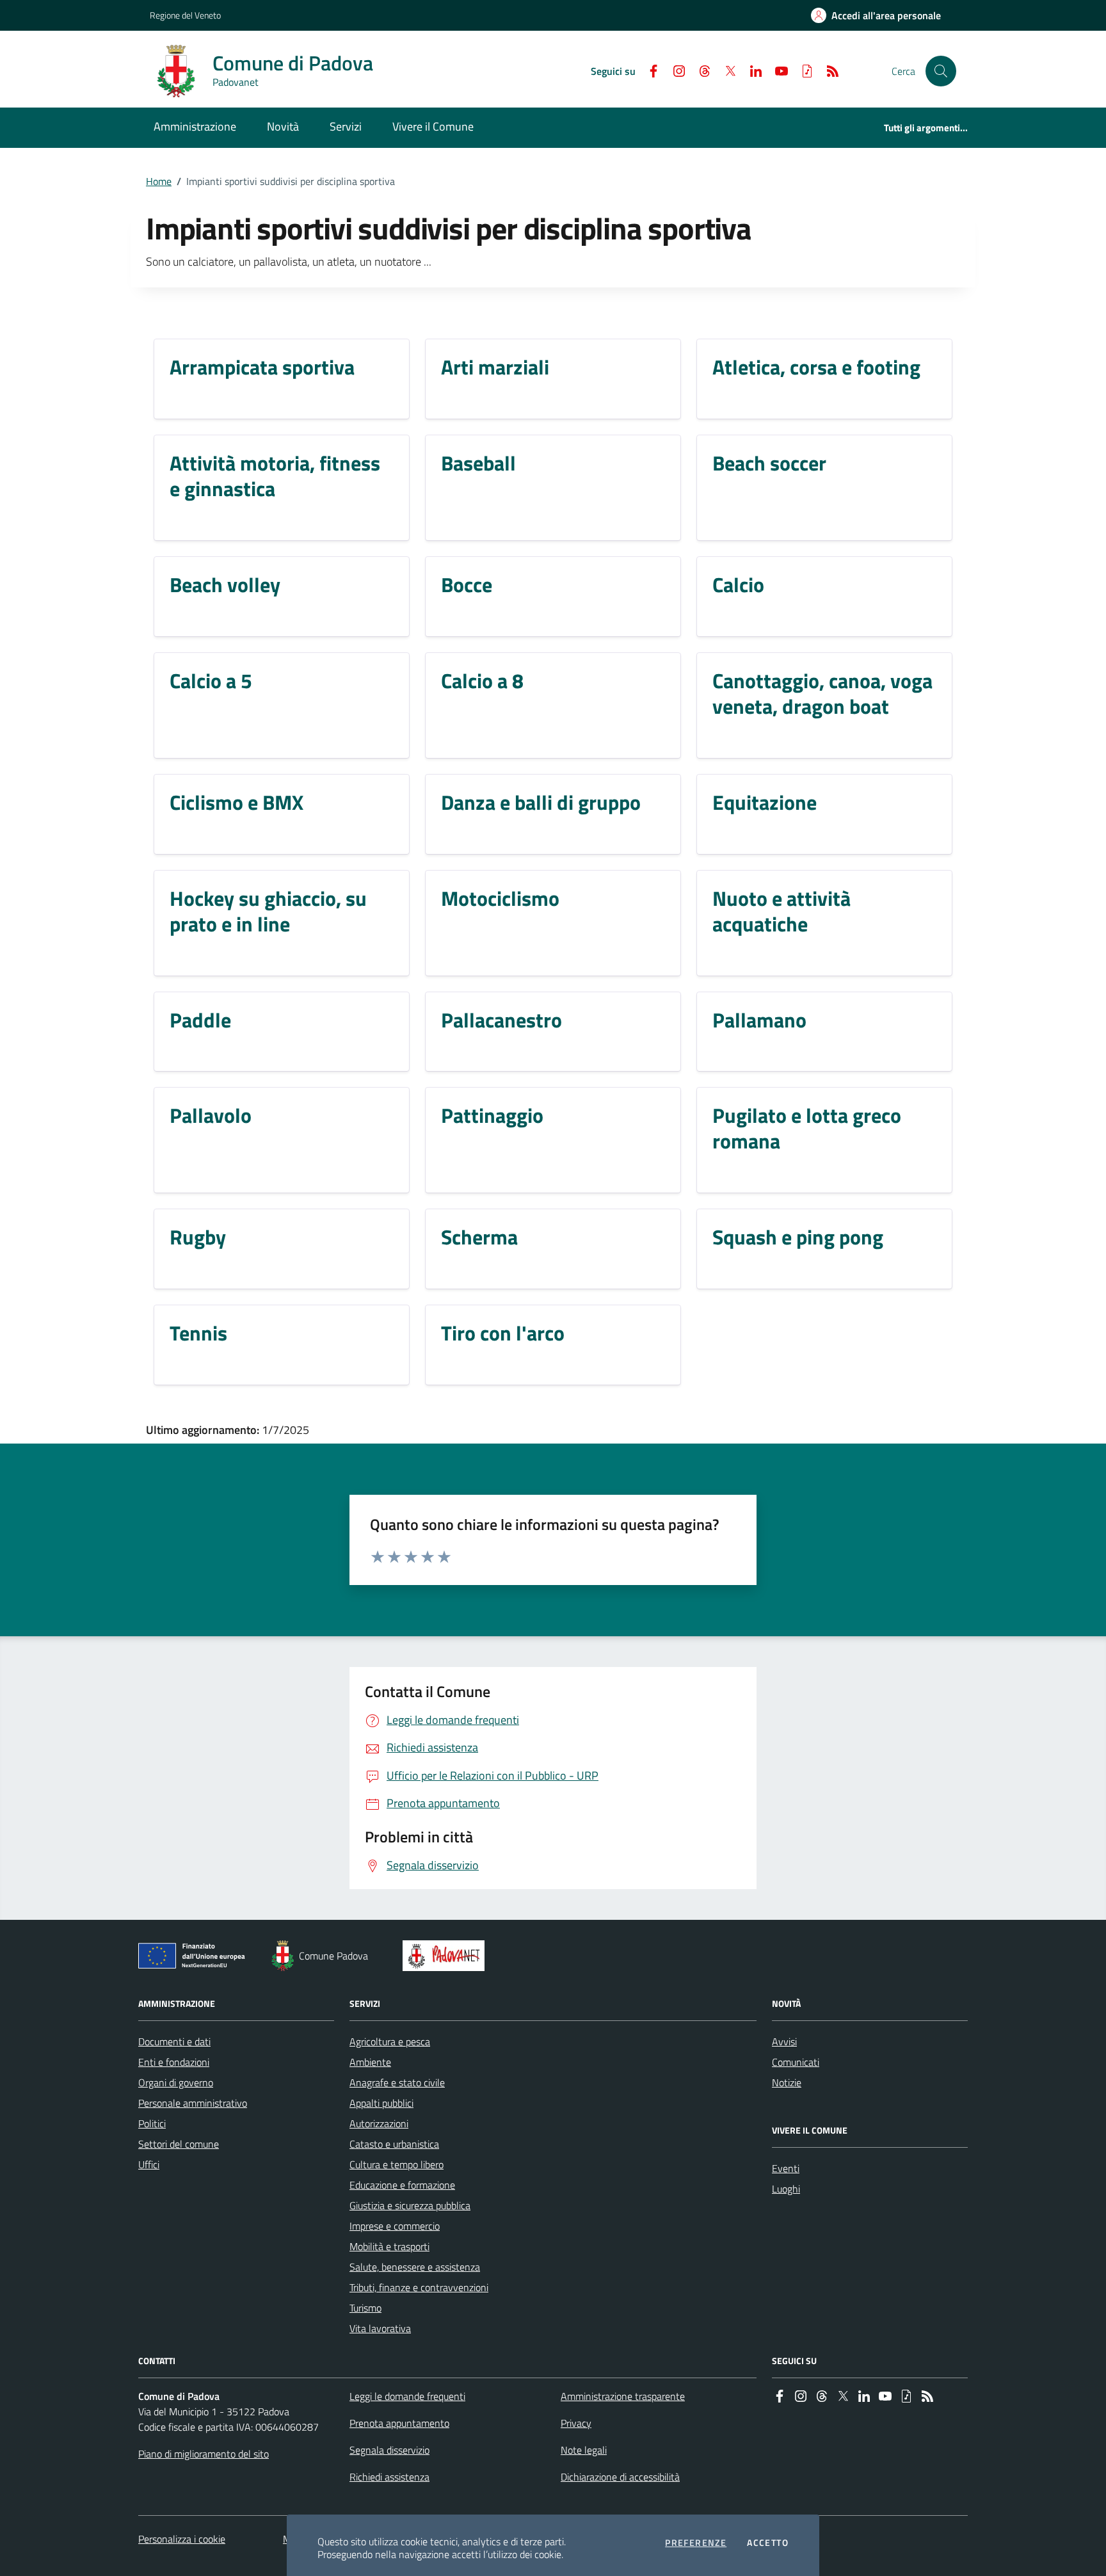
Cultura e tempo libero (397, 2164)
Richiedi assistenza (389, 2477)
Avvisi (784, 2041)
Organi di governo (176, 2082)
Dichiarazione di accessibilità (620, 2477)
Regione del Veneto (185, 15)
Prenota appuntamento (399, 2423)
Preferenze (696, 2543)
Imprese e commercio (395, 2226)
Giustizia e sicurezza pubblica (410, 2205)
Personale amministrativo (193, 2103)
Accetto (768, 2543)
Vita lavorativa (380, 2328)
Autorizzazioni (379, 2123)
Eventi (786, 2168)
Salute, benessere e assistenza (415, 2267)
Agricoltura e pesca (390, 2041)
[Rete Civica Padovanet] (446, 1956)
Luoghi (786, 2189)
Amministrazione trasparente (623, 2396)
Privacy (576, 2423)
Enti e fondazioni (174, 2062)
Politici (152, 2123)
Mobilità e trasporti (389, 2246)
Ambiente (370, 2062)
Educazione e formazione (402, 2185)
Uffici (149, 2164)
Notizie (787, 2082)
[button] (941, 71)
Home (159, 181)
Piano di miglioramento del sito (204, 2454)
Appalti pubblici (381, 2103)
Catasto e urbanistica (394, 2144)
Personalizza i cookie (182, 2539)
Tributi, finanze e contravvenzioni (419, 2287)
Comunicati (796, 2062)
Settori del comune (179, 2144)
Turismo (365, 2308)
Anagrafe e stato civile (397, 2082)
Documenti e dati (174, 2041)
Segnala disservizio (389, 2450)
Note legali (584, 2450)
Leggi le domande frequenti (407, 2396)
